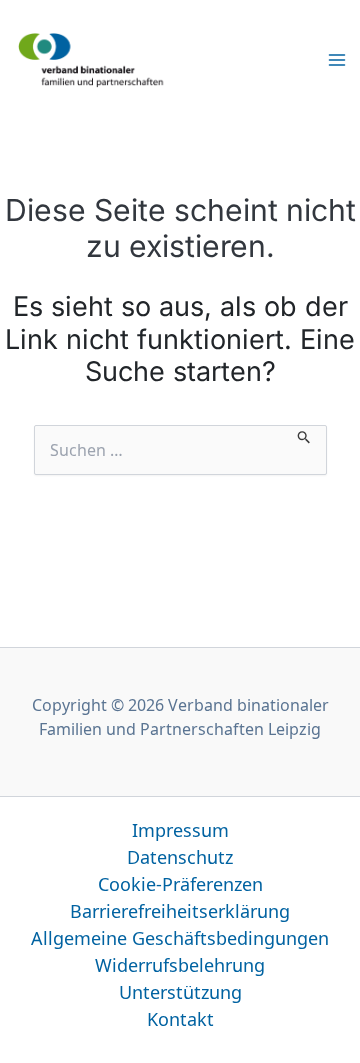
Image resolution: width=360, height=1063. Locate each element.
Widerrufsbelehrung (180, 965)
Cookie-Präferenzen (180, 884)
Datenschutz (180, 857)
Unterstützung (180, 992)
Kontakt (180, 1019)
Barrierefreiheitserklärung (180, 911)
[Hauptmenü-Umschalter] (337, 59)
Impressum (180, 830)
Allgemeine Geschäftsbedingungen (180, 938)
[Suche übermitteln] (304, 435)
